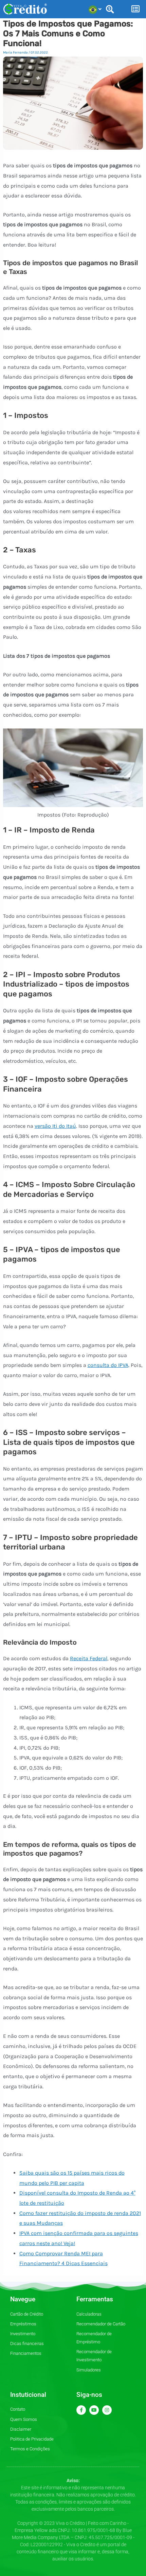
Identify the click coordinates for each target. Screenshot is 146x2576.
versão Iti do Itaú (55, 1126)
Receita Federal (89, 1658)
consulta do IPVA (108, 1365)
